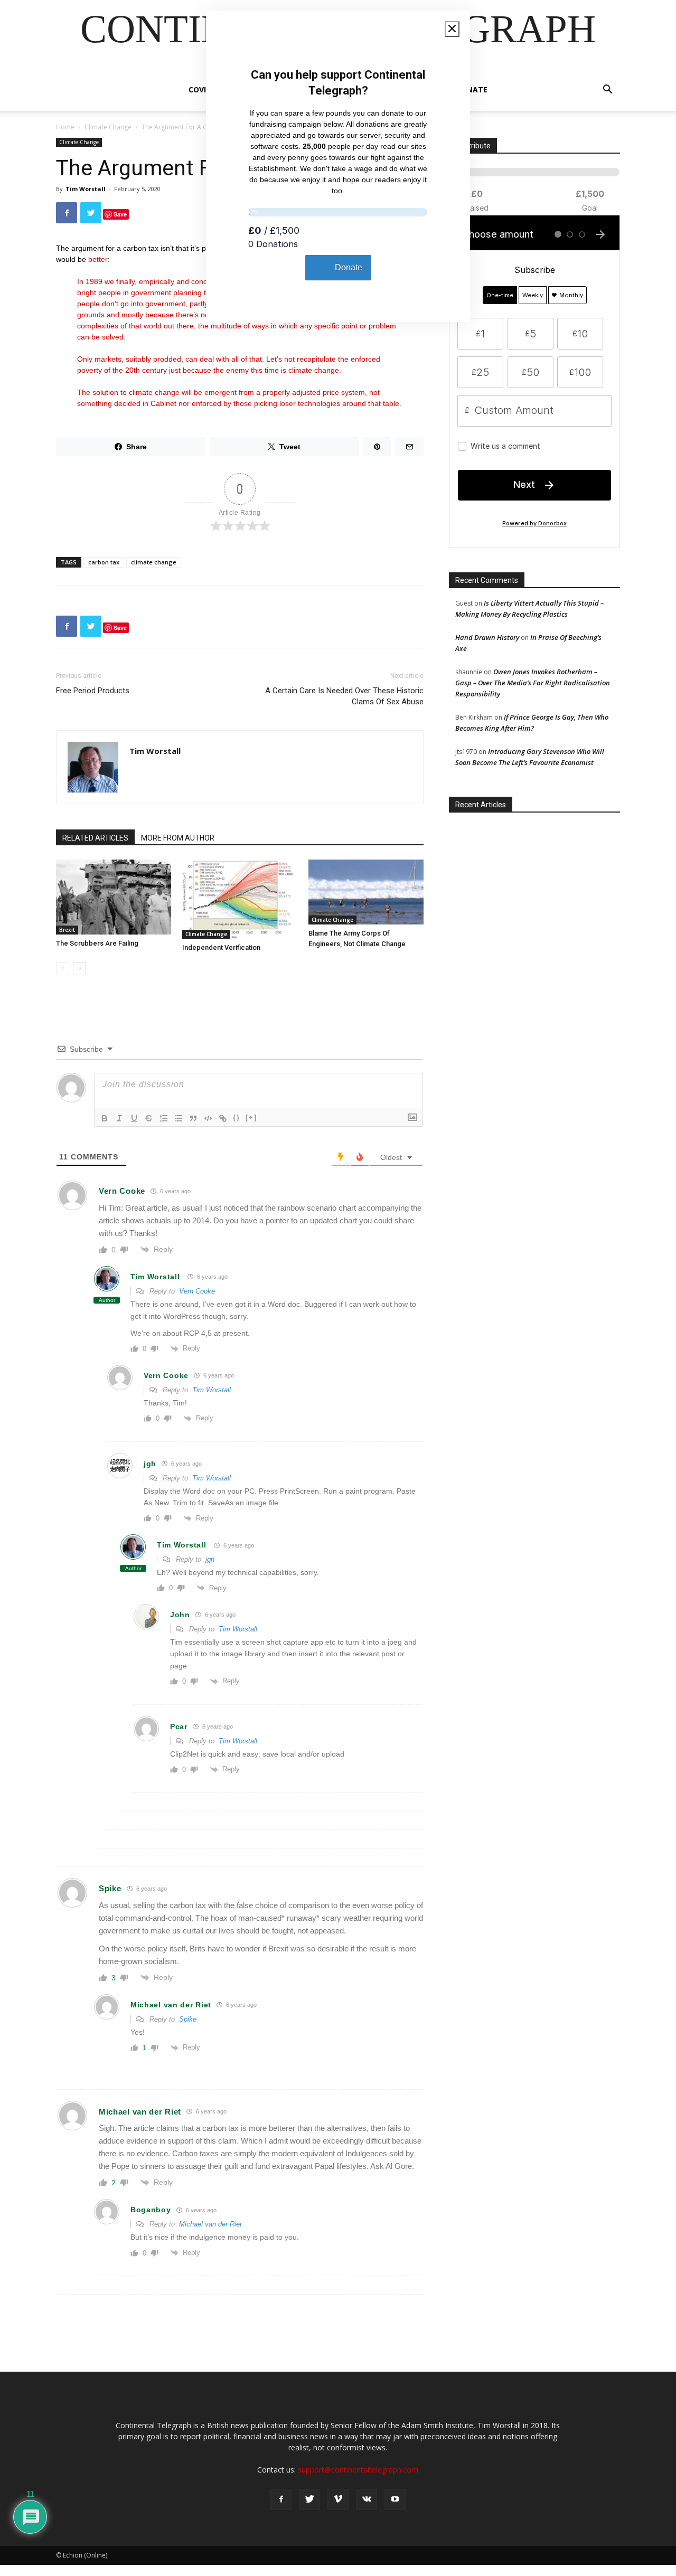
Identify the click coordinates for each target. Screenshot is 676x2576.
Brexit (67, 930)
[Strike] (149, 1118)
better (98, 259)
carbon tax (104, 562)
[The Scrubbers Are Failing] (114, 897)
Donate (472, 89)
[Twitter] (309, 2499)
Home (65, 127)
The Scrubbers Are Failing (97, 943)
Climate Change (108, 127)
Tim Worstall (86, 189)
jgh (210, 1559)
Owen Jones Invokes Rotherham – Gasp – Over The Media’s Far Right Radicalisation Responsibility (533, 683)
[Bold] (105, 1118)
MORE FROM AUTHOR (178, 838)
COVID (200, 89)
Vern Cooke (197, 1291)
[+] (251, 1117)
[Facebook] (281, 2499)
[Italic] (119, 1118)
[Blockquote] (193, 1118)
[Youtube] (395, 2499)
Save (120, 214)
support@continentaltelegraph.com (358, 2470)
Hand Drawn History (487, 637)
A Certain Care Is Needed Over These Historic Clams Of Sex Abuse (344, 696)
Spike (188, 2019)
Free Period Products (93, 691)
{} (237, 1117)
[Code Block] (208, 1118)
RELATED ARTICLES (95, 838)
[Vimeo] (338, 2499)
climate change (154, 562)
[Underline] (134, 1118)
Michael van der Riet (210, 2224)
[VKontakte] (367, 2499)
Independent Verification (221, 947)
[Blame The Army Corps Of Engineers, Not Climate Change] (366, 892)
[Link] (223, 1118)
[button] (607, 91)
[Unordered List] (179, 1118)
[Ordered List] (164, 1118)
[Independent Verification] (240, 899)
